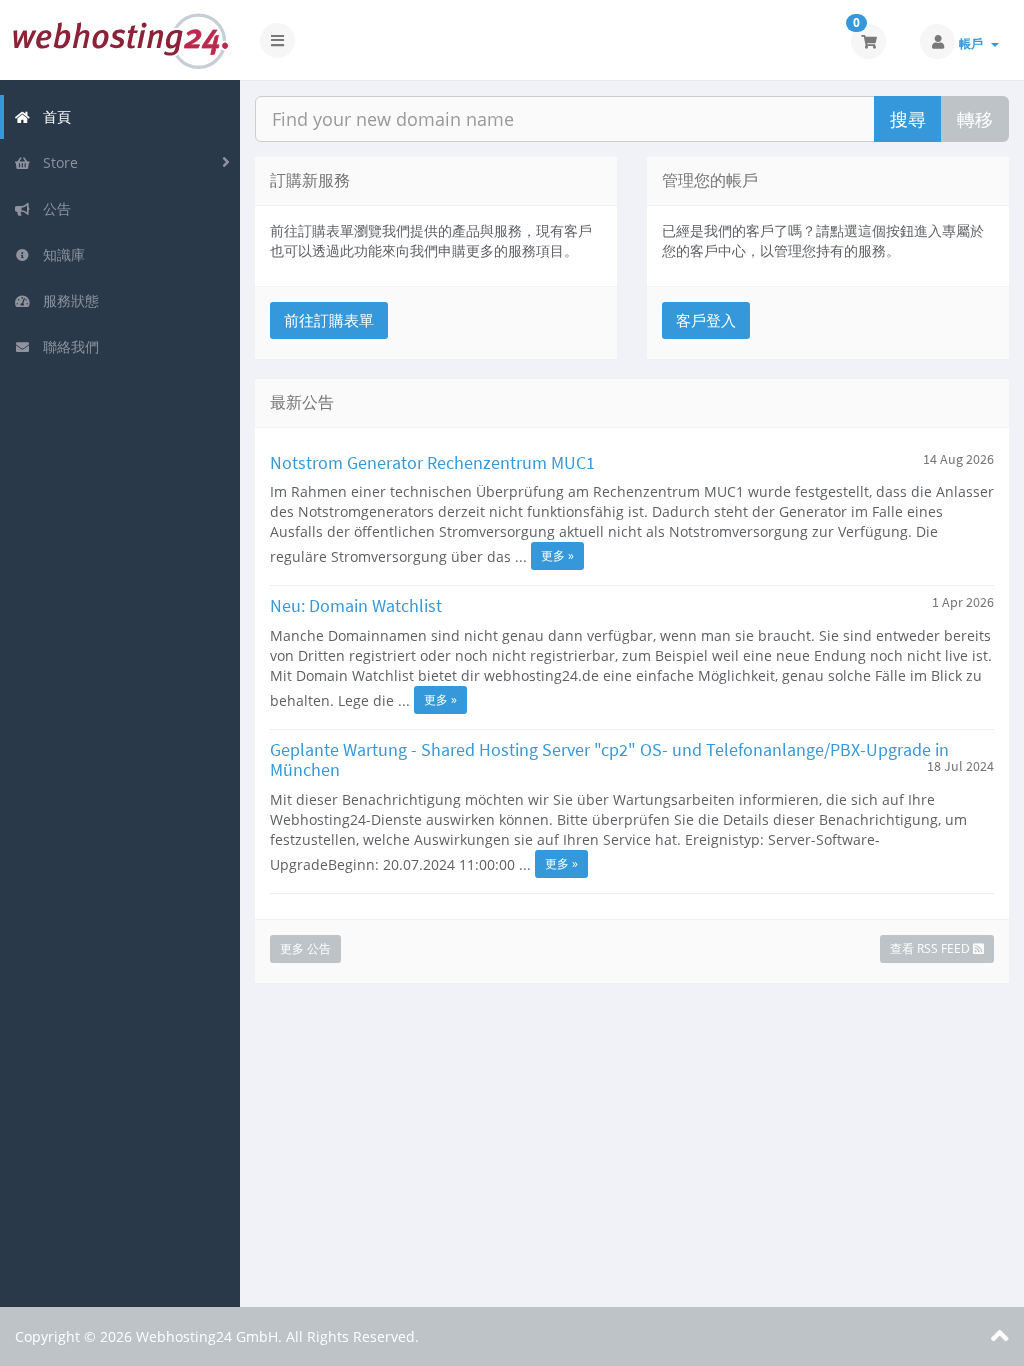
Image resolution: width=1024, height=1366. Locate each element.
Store (56, 162)
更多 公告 (305, 948)
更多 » (557, 555)
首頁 (53, 116)
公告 (53, 208)
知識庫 (60, 254)
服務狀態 (67, 300)
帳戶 (974, 43)
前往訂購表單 (329, 320)
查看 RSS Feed (931, 948)
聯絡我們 (67, 346)
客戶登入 (706, 320)
